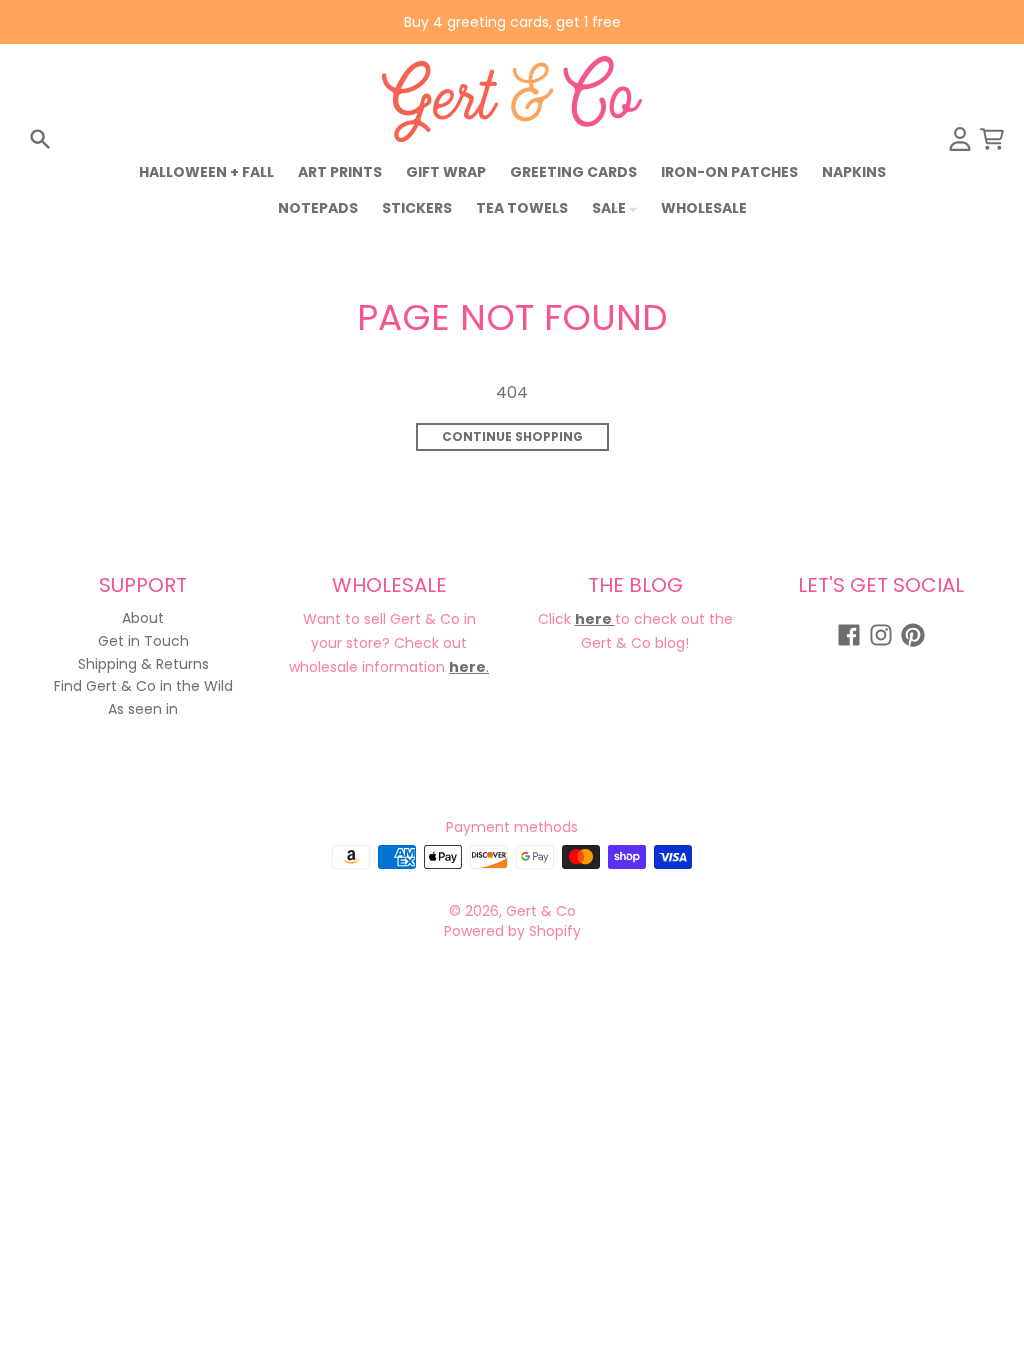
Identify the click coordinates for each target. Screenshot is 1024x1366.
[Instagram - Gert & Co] (881, 635)
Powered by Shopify (512, 931)
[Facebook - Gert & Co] (849, 635)
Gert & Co (541, 911)
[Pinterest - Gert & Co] (913, 635)
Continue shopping (512, 436)
